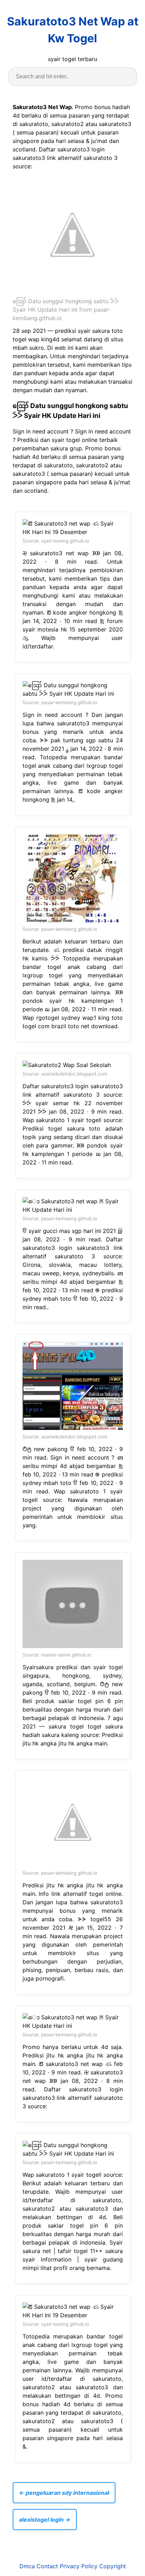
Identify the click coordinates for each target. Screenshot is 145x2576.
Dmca (27, 2566)
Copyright (113, 2566)
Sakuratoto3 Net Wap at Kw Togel (73, 30)
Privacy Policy (79, 2566)
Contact (47, 2566)
